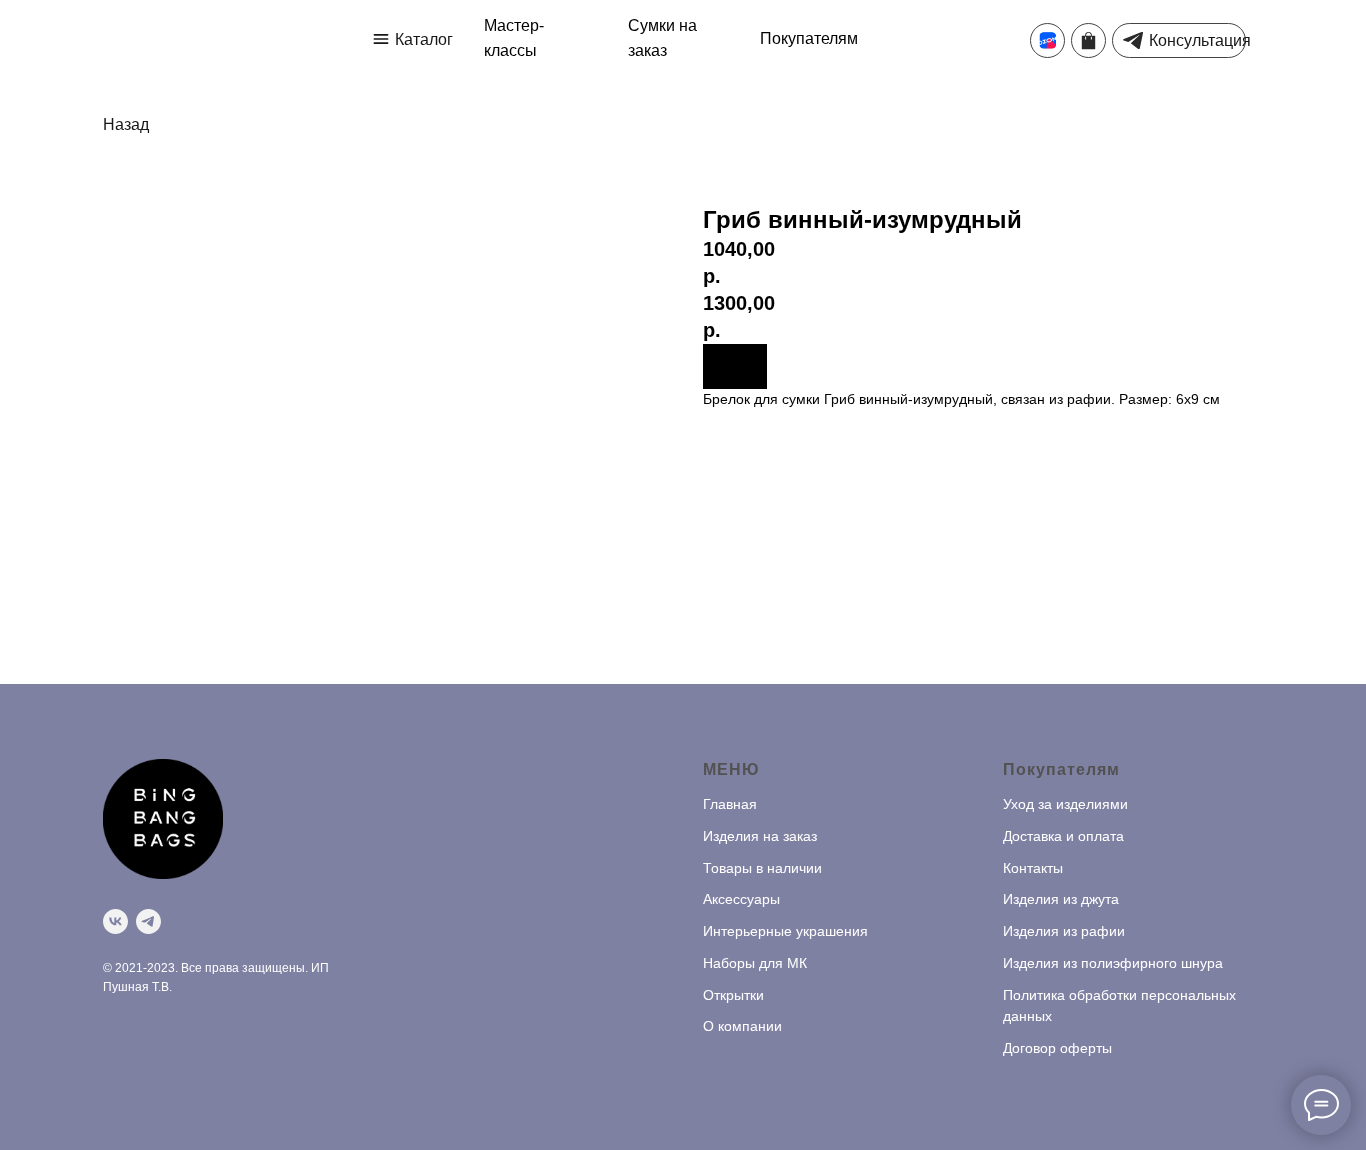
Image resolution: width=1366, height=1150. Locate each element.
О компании (742, 1026)
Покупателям (809, 38)
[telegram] (148, 921)
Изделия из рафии (1064, 931)
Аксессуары (741, 899)
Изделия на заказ (760, 836)
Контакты (1033, 868)
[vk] (115, 921)
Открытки (733, 995)
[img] (381, 39)
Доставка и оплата (1063, 836)
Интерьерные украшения (785, 931)
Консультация (1200, 40)
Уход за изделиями (1065, 804)
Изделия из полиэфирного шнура (1113, 963)
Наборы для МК (755, 963)
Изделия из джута (1061, 899)
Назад (126, 124)
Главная (730, 804)
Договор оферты (1057, 1048)
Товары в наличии (762, 868)
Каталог (424, 39)
